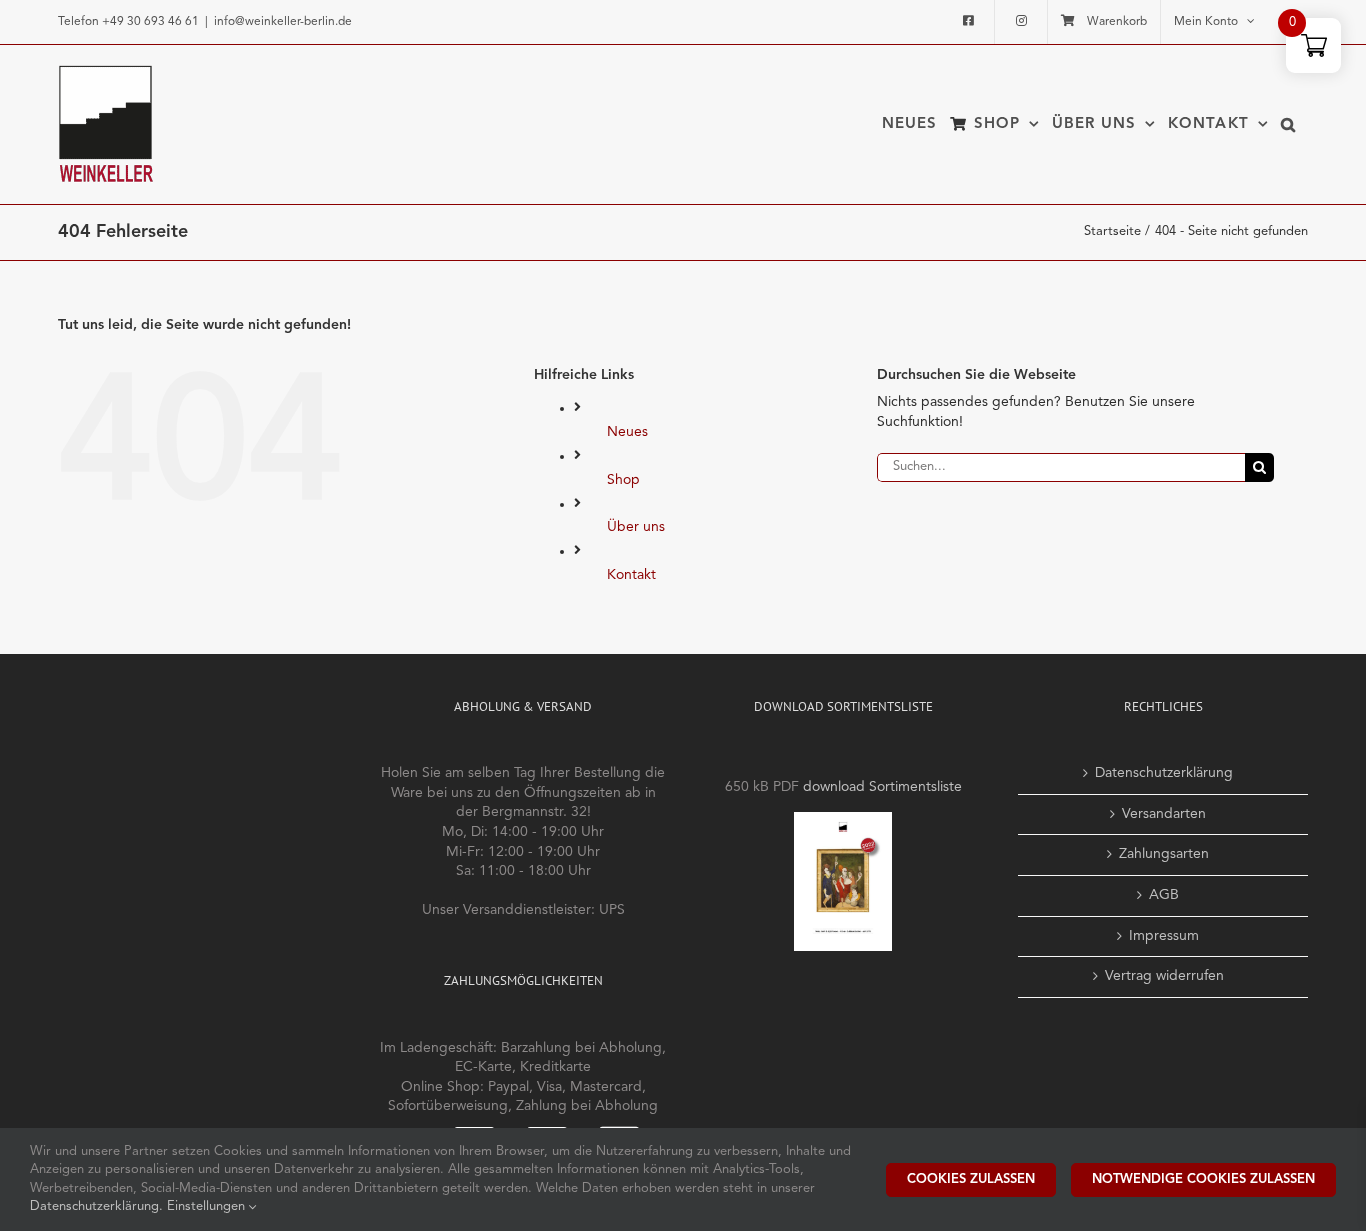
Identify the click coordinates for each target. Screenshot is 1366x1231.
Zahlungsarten (1164, 854)
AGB (1164, 895)
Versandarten (1164, 814)
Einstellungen (208, 1206)
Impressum (1164, 936)
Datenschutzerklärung (1164, 773)
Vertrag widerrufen (1164, 976)
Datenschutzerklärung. (98, 1206)
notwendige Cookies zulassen (1203, 1179)
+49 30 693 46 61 (150, 22)
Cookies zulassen (971, 1179)
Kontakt (631, 575)
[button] (1288, 124)
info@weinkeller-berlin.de (283, 22)
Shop (623, 480)
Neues (627, 432)
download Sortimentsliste (882, 787)
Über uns (636, 527)
